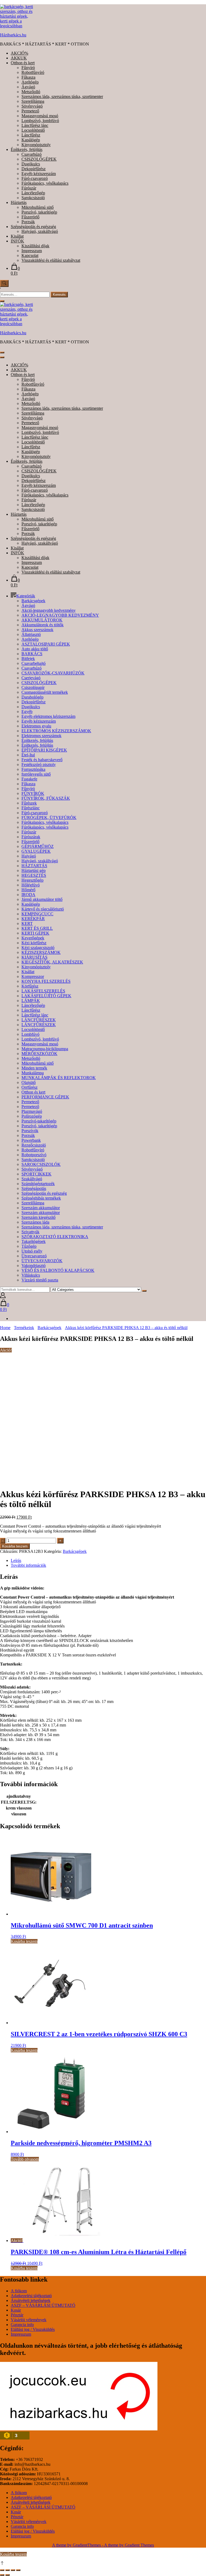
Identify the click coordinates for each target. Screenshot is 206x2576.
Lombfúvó (30, 1034)
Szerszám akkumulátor (41, 1208)
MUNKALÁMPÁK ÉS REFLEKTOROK (59, 1078)
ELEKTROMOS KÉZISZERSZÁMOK (56, 731)
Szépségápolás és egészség (33, 227)
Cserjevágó (31, 678)
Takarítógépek (34, 1241)
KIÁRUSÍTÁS (34, 957)
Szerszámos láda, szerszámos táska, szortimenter (62, 96)
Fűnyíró (28, 68)
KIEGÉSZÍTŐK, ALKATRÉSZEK (52, 962)
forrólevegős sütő (36, 774)
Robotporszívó (34, 1155)
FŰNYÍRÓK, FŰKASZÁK (46, 798)
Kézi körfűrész (34, 943)
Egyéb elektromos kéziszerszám (48, 716)
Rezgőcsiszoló (34, 1145)
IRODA (28, 895)
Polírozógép (32, 1116)
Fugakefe (29, 779)
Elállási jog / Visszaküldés (33, 2329)
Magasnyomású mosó (40, 116)
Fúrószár (29, 188)
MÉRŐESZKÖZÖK (39, 1054)
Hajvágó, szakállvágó (40, 231)
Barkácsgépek (33, 601)
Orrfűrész (30, 1087)
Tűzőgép (29, 1246)
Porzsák (28, 222)
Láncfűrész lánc (35, 125)
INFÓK (17, 241)
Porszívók (30, 1131)
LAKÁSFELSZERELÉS (43, 991)
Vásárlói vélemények (29, 2320)
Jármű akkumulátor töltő (42, 899)
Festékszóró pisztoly (39, 765)
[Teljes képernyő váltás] (8, 2570)
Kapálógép (31, 140)
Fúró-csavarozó (35, 178)
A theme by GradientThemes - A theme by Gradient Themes (103, 2545)
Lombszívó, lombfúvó (40, 121)
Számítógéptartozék (38, 1184)
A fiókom (19, 2291)
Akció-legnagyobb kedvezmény (49, 610)
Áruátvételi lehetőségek (31, 2300)
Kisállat (17, 236)
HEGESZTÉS (34, 875)
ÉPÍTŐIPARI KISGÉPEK (44, 750)
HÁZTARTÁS (34, 866)
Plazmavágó (32, 1111)
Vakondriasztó (34, 1266)
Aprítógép (30, 82)
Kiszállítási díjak (35, 246)
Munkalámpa (33, 1073)
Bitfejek (28, 659)
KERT (27, 923)
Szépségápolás (34, 1188)
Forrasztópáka (33, 769)
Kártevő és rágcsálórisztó (43, 909)
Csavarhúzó (32, 154)
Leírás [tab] (16, 1560)
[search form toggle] (4, 283)
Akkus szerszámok (37, 630)
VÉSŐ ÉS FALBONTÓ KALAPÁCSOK (58, 1270)
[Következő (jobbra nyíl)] (8, 2575)
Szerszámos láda (35, 1222)
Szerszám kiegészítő (38, 1217)
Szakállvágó (32, 1179)
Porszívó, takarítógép (39, 212)
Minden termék (34, 1068)
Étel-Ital (28, 755)
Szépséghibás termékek (41, 1198)
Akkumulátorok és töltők (43, 625)
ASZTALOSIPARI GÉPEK (46, 644)
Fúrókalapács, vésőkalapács (45, 183)
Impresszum (32, 251)
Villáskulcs (31, 1275)
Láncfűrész (31, 135)
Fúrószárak (31, 837)
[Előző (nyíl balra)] (2, 2575)
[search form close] (2, 301)
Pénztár (17, 2315)
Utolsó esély (32, 1251)
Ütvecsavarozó (34, 1256)
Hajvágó (29, 856)
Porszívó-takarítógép (39, 1121)
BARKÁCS (32, 654)
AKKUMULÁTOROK (42, 620)
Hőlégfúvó (31, 885)
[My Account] (3, 1297)
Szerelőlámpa (33, 101)
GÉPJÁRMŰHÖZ (38, 846)
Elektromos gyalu (36, 726)
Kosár (16, 2310)
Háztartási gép (34, 870)
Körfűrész (30, 986)
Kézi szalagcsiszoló (38, 948)
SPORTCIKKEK (36, 1174)
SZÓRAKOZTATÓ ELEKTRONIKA (55, 1237)
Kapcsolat (30, 255)
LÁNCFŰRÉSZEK (39, 1020)
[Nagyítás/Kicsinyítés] (2, 2570)
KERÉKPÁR (33, 919)
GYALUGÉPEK (36, 851)
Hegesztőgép (32, 880)
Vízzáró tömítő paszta (40, 1280)
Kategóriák (26, 596)
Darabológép (32, 697)
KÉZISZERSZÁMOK (41, 952)
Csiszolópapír (33, 687)
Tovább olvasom (25, 2159)
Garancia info (22, 2325)
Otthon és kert (23, 63)
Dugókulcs (31, 164)
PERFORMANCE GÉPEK (45, 1097)
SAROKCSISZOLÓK (41, 1164)
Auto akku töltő (35, 649)
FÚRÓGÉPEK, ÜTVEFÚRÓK (49, 817)
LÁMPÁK (31, 1001)
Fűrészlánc (31, 808)
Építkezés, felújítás (27, 149)
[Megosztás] (13, 2570)
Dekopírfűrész (34, 169)
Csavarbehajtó (34, 663)
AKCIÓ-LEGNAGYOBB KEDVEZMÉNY (60, 615)
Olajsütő (29, 1082)
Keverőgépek (33, 938)
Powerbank (31, 1140)
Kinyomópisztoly (36, 145)
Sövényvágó (32, 106)
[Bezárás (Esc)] (18, 2570)
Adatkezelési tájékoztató (31, 2296)
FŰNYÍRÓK (33, 793)
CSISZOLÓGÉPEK (39, 159)
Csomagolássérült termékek (45, 692)
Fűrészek (29, 803)
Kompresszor (33, 976)
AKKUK (19, 58)
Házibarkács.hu (13, 35)
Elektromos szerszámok (41, 736)
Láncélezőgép (33, 193)
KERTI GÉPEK (35, 933)
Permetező (30, 111)
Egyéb (27, 712)
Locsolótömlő (33, 130)
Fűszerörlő (30, 217)
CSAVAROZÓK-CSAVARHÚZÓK (53, 673)
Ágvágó (28, 87)
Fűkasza (28, 77)
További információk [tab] (28, 1565)
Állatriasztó (31, 634)
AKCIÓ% (19, 53)
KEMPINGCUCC (37, 914)
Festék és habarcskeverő (42, 760)
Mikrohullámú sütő (38, 207)
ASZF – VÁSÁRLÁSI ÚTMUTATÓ (43, 2305)
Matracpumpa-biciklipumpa (45, 1049)
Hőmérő (28, 890)
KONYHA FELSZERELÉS (46, 981)
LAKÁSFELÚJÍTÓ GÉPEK (46, 996)
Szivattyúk (30, 1232)
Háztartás (19, 202)
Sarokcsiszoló (33, 198)
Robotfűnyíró (33, 72)
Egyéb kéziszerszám (39, 174)
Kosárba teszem (15, 1546)
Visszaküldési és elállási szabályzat (51, 260)
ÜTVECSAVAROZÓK (42, 1261)
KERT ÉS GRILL (37, 928)
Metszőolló (31, 92)
